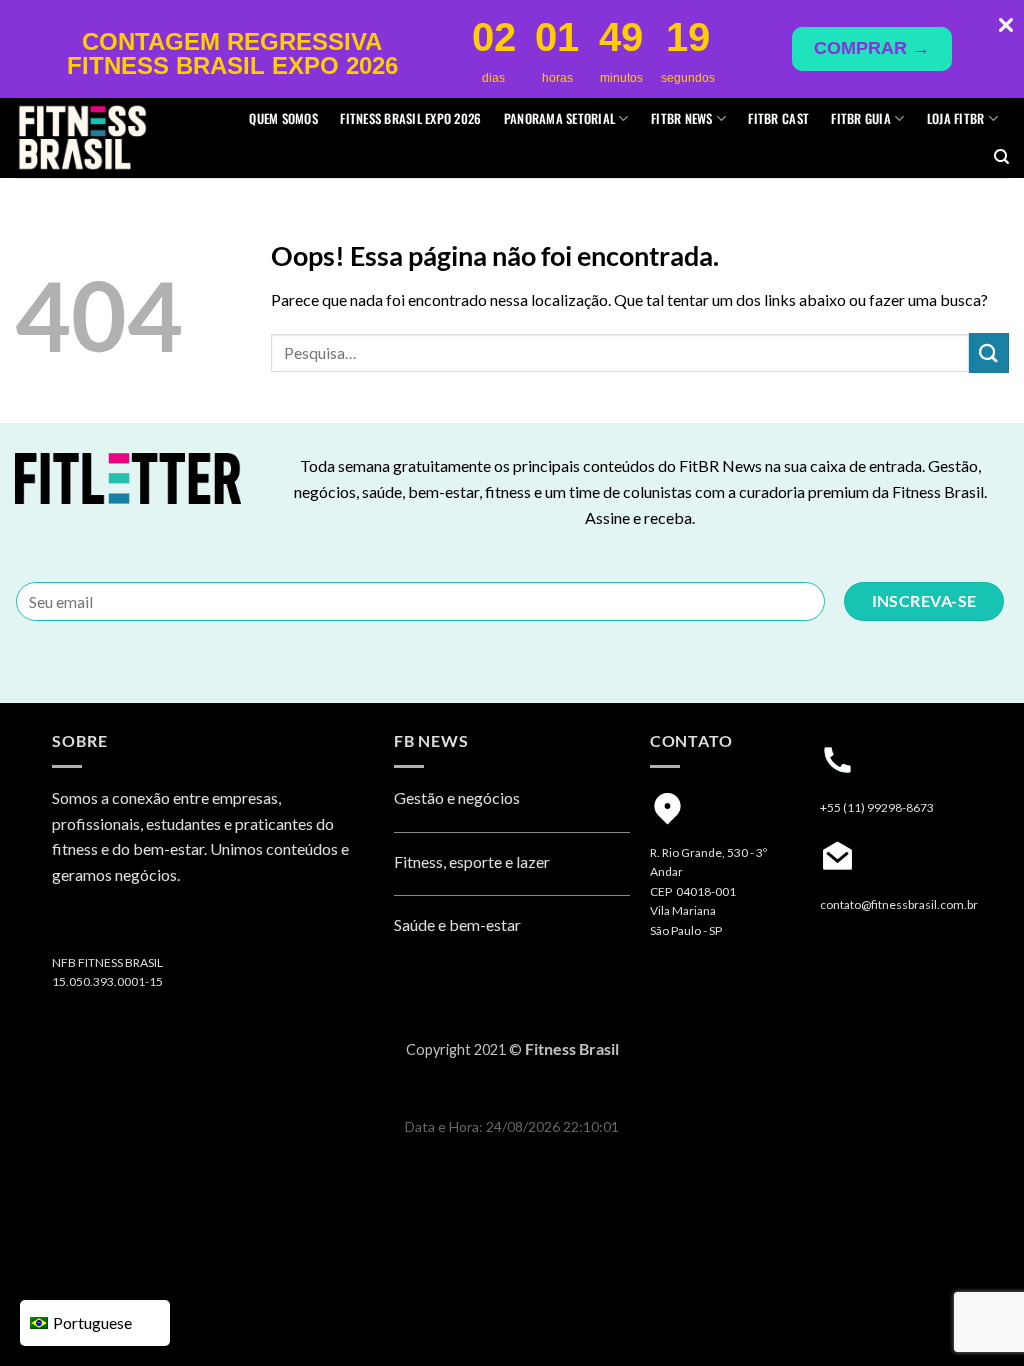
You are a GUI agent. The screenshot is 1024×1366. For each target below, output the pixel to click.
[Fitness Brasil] (113, 138)
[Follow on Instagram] (71, 926)
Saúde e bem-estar (457, 924)
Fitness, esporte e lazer (472, 861)
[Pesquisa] (1001, 157)
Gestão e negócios (457, 797)
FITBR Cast (778, 118)
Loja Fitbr (956, 118)
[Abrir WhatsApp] (974, 1315)
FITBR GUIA (861, 118)
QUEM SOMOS (283, 118)
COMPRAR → (872, 48)
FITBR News (682, 118)
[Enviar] (989, 352)
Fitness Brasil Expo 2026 (410, 118)
